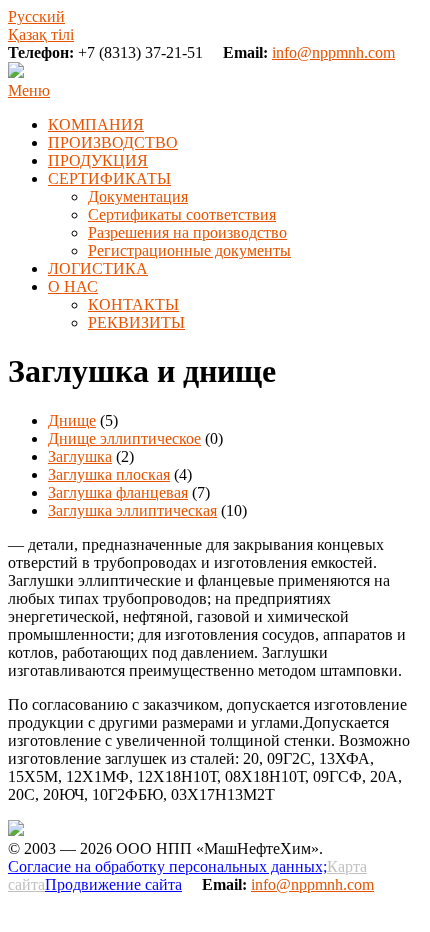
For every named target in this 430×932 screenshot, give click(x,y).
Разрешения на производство (187, 232)
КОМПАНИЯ (96, 124)
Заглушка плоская (109, 474)
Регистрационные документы (189, 250)
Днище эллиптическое (124, 438)
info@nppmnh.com (333, 52)
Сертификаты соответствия (182, 214)
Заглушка (80, 456)
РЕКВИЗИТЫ (136, 322)
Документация (138, 196)
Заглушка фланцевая (118, 492)
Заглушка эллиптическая (132, 510)
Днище (72, 420)
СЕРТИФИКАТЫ (109, 178)
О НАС (73, 286)
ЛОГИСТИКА (98, 268)
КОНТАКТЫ (133, 304)
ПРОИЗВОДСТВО (113, 142)
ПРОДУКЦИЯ (98, 160)
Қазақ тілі (41, 34)
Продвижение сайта (113, 884)
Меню (29, 90)
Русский (36, 16)
